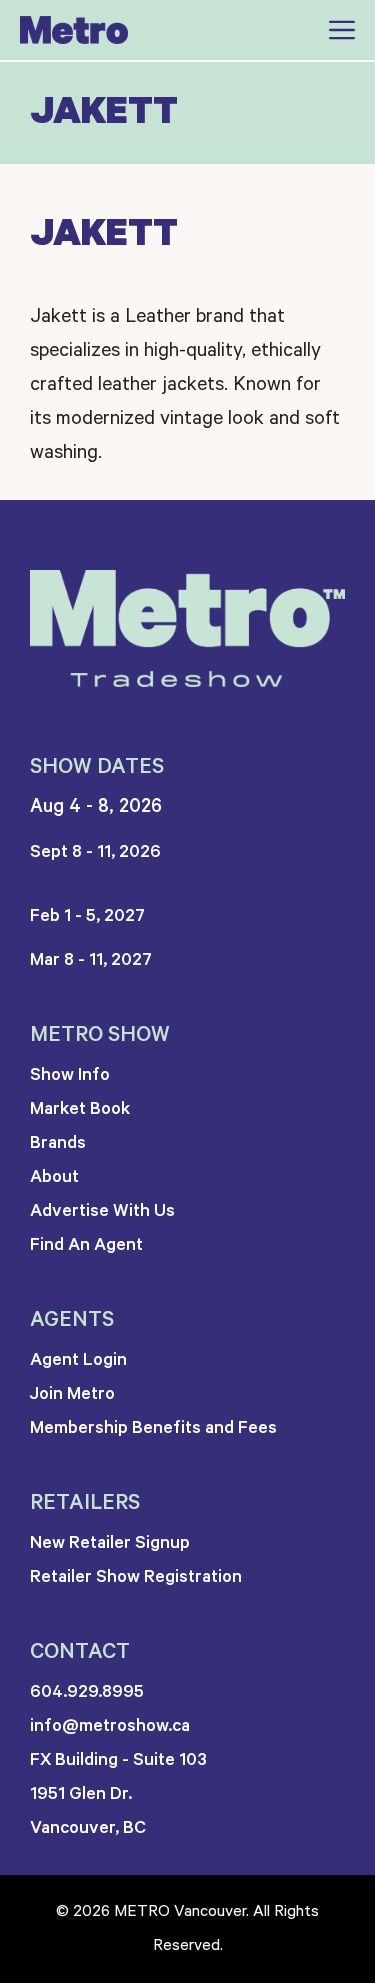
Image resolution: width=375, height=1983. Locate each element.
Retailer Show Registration (136, 1577)
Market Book (80, 1109)
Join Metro (72, 1394)
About (54, 1177)
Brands (58, 1143)
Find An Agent (86, 1245)
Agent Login (78, 1360)
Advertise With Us (102, 1211)
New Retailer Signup (110, 1543)
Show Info (70, 1075)
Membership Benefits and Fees (153, 1428)
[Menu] (330, 30)
